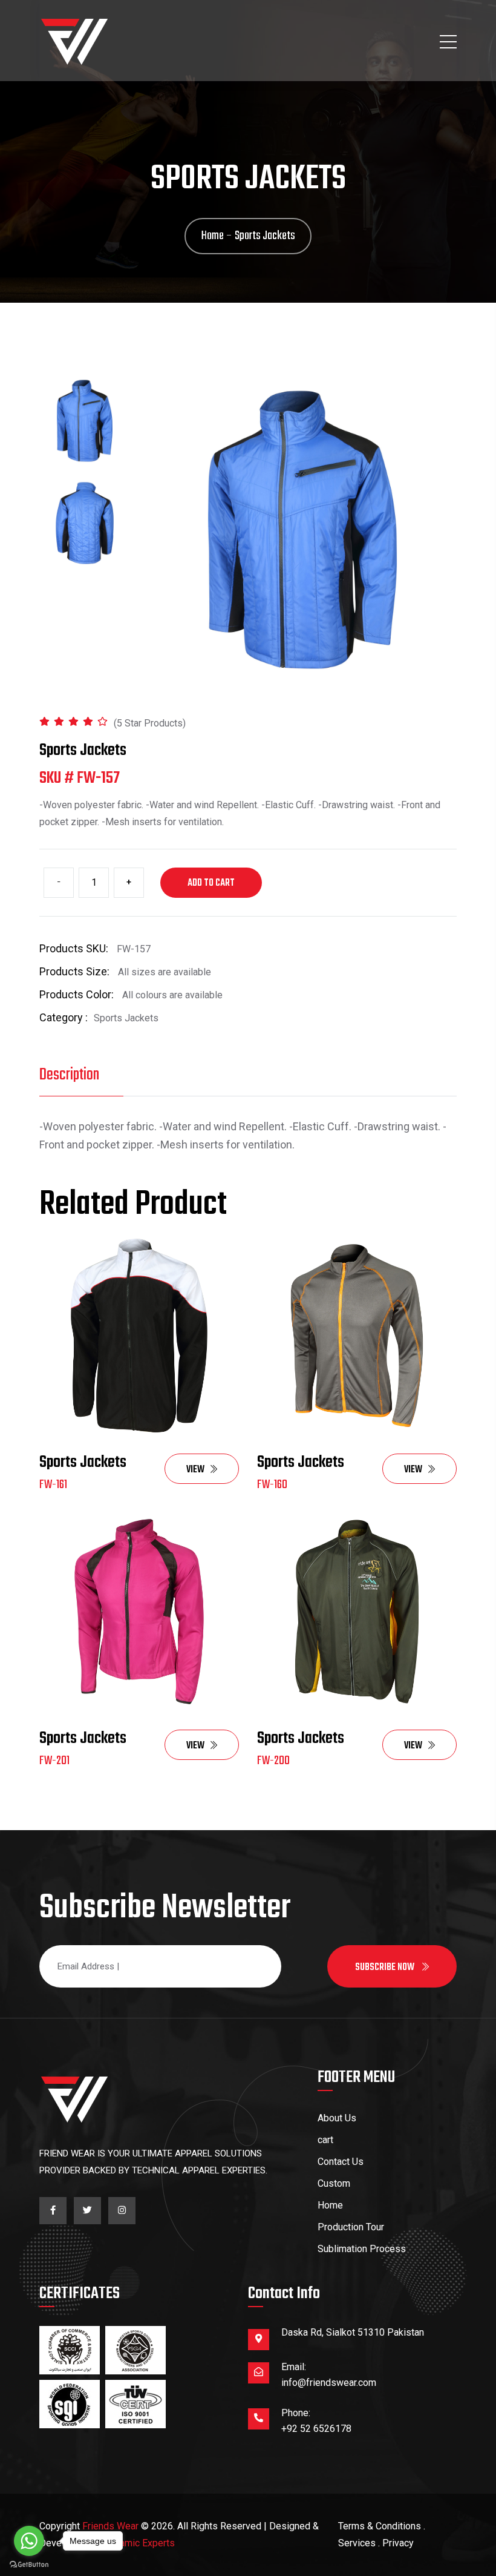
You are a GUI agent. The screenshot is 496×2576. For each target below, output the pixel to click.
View (195, 1470)
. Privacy (396, 2543)
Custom (334, 2183)
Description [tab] (69, 1075)
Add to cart (211, 883)
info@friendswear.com (329, 2383)
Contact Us (341, 2162)
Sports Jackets (83, 1462)
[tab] (85, 421)
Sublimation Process (362, 2249)
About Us (337, 2118)
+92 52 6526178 (316, 2429)
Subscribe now (386, 1968)
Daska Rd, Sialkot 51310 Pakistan (353, 2332)
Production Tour (351, 2227)
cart (325, 2140)
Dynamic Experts (139, 2543)
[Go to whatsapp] (29, 2541)
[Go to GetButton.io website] (29, 2564)
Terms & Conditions (380, 2526)
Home (330, 2205)
